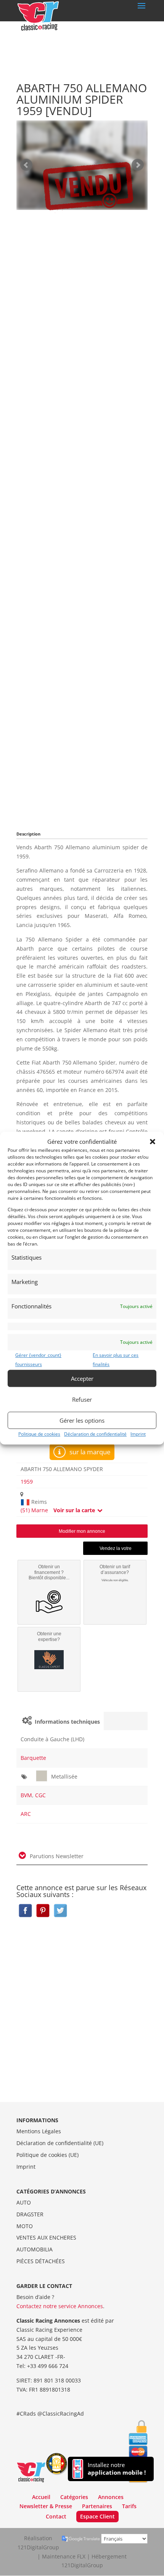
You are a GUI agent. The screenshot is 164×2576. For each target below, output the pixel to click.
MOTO (25, 2226)
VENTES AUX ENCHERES (46, 2237)
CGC (40, 1795)
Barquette (33, 1758)
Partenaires (97, 2506)
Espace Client (97, 2516)
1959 (27, 1482)
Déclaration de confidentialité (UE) (60, 2143)
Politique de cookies (39, 1434)
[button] (153, 1142)
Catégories (74, 2497)
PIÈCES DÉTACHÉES (41, 2261)
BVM (26, 1795)
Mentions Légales (39, 2131)
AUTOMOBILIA (35, 2249)
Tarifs (129, 2506)
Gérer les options (82, 1420)
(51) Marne (34, 1510)
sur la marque (89, 1452)
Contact (56, 2516)
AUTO (24, 2202)
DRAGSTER (30, 2214)
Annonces (111, 2497)
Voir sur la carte (75, 1510)
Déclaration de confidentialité (95, 1434)
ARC (26, 1814)
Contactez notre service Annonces (60, 2306)
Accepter (82, 1378)
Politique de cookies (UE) (47, 2155)
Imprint (138, 1434)
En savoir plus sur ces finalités (116, 1360)
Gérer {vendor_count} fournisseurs (38, 1360)
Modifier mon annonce (82, 1531)
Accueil (41, 2497)
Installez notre (117, 2469)
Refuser (82, 1399)
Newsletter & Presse (46, 2506)
